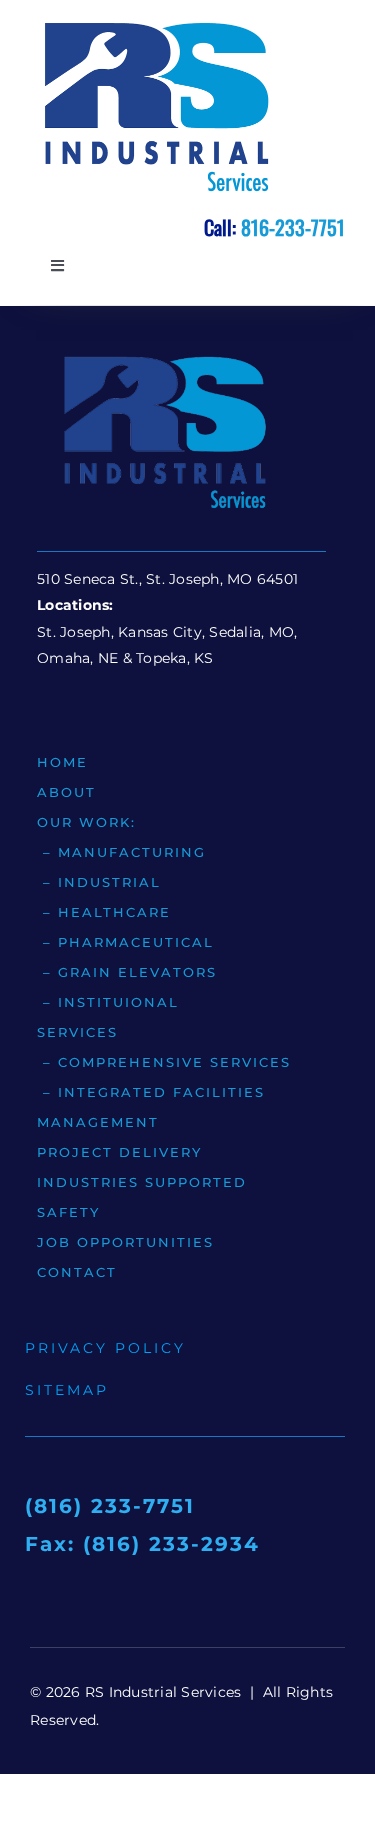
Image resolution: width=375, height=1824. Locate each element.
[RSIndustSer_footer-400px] (163, 356)
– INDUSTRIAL (99, 882)
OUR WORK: (86, 822)
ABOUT (66, 792)
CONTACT (77, 1272)
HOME (62, 762)
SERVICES (77, 1032)
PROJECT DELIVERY (119, 1152)
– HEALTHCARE (104, 912)
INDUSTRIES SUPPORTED (142, 1182)
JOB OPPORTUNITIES (125, 1242)
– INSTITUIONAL (108, 1002)
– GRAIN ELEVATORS (127, 972)
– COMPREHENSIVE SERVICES (164, 1062)
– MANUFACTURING (121, 852)
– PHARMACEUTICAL (125, 942)
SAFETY (68, 1212)
